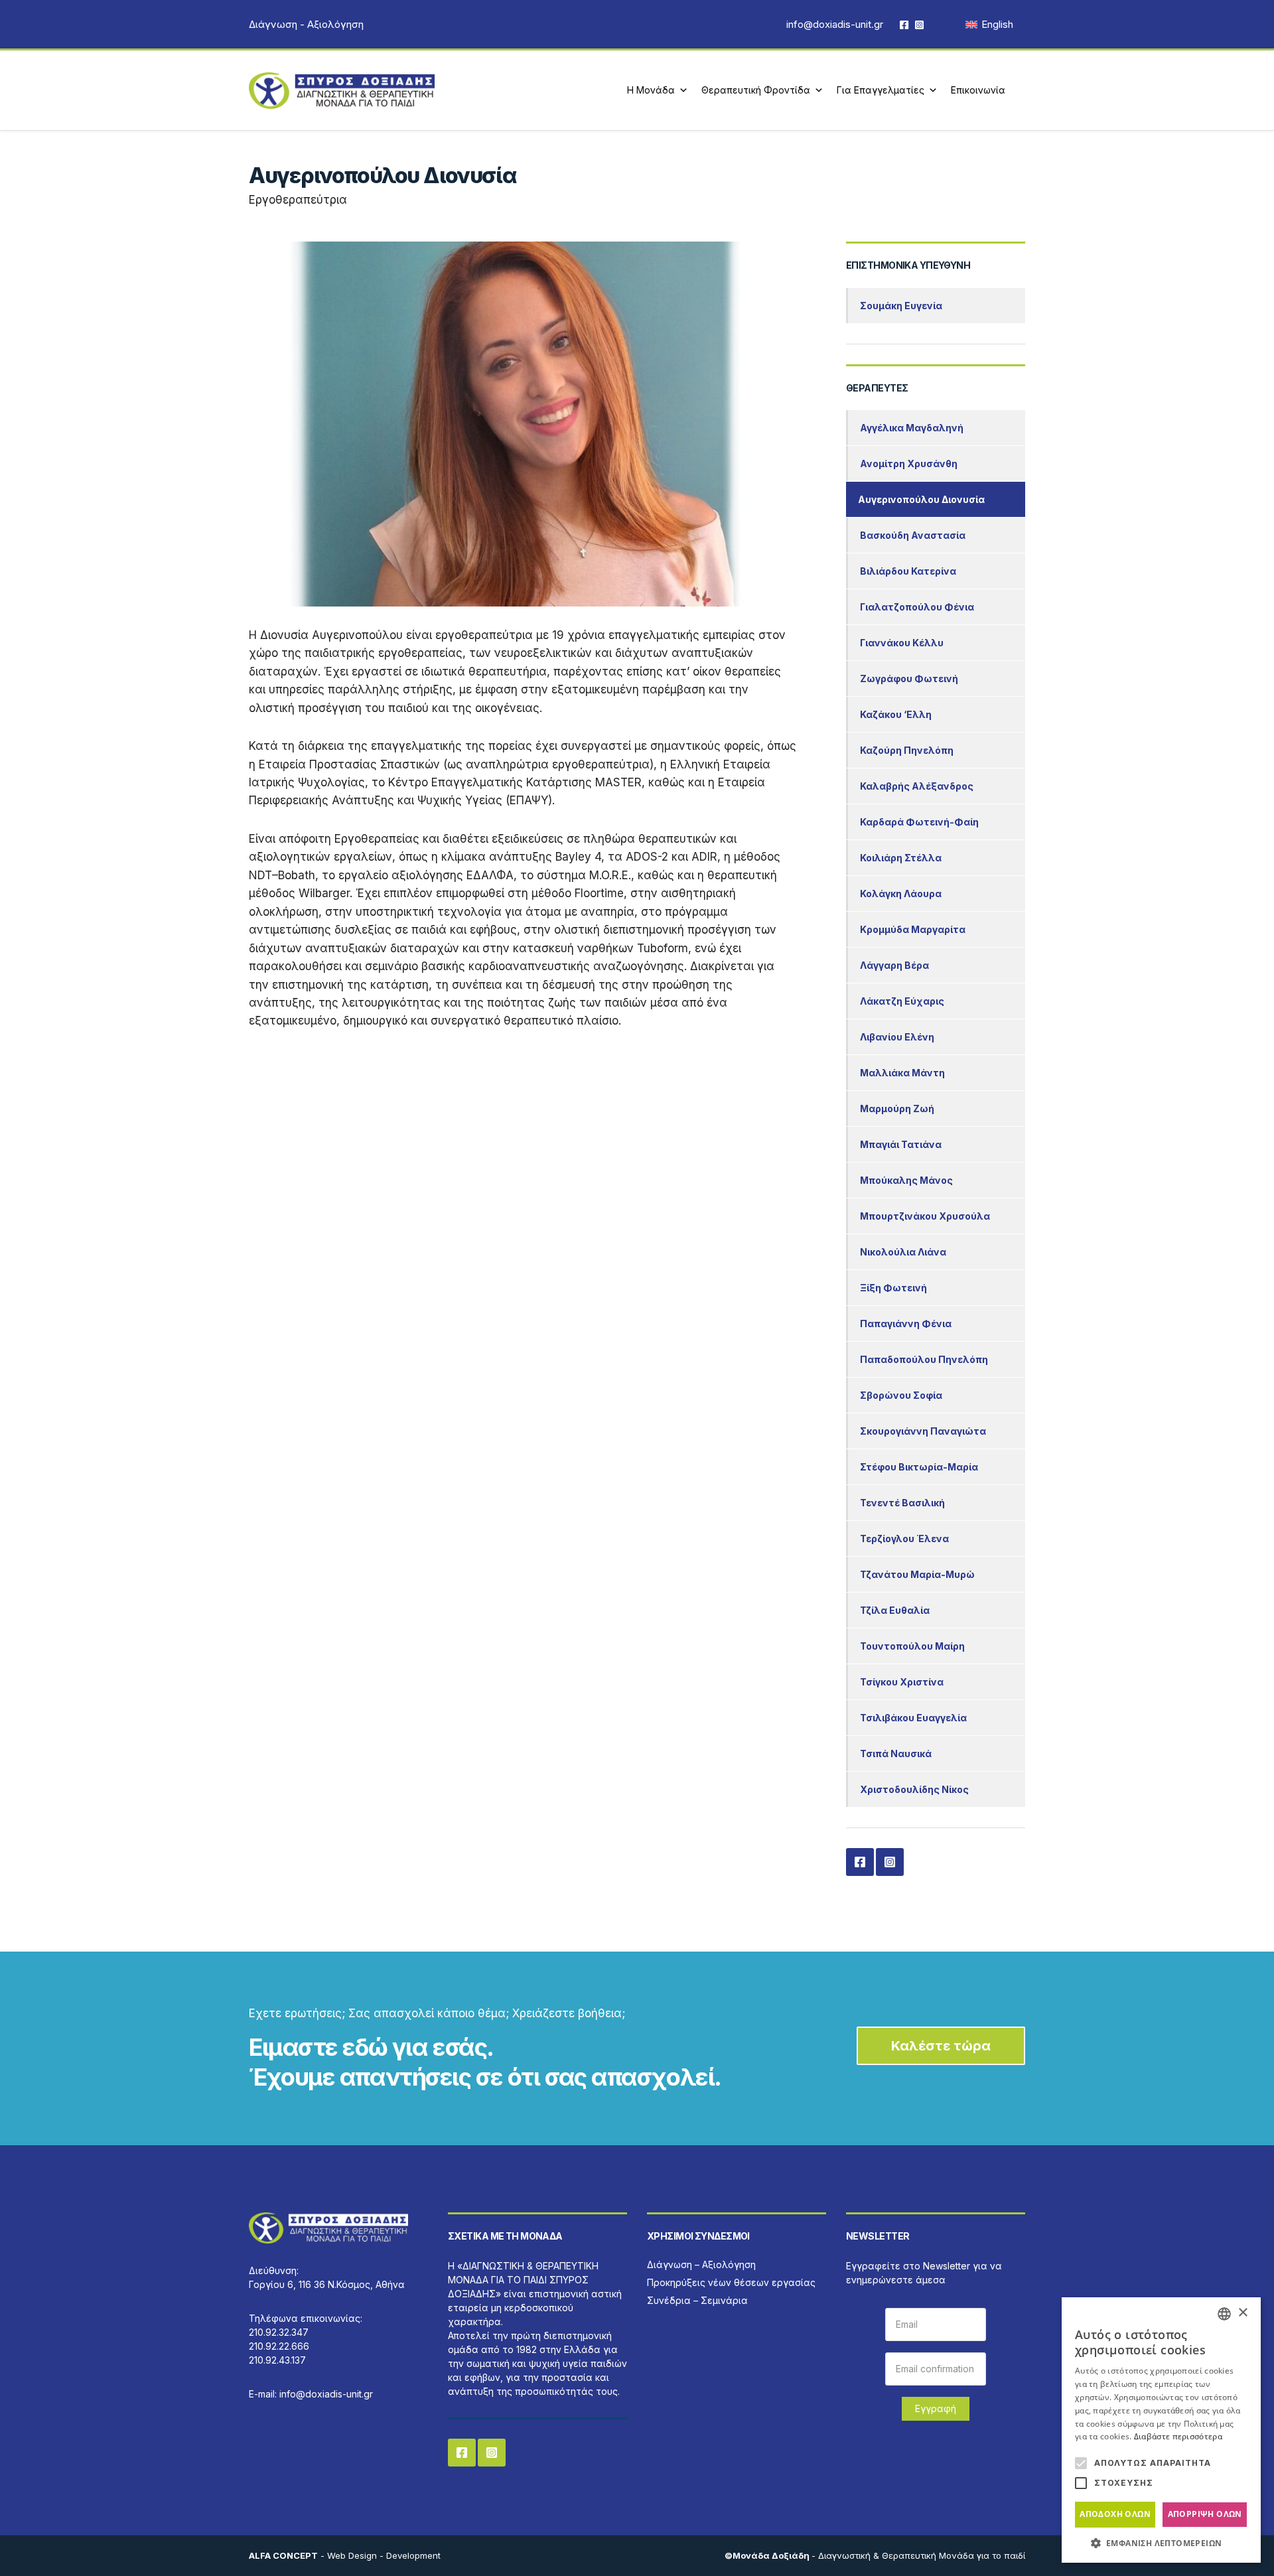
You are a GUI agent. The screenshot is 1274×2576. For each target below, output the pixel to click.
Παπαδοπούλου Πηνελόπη (924, 1359)
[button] (1161, 2543)
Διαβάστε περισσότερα (1178, 2436)
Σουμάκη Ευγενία (901, 306)
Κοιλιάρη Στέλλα (901, 858)
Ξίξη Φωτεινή (893, 1288)
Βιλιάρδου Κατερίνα (908, 571)
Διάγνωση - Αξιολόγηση (306, 24)
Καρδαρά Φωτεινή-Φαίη (919, 822)
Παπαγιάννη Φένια (906, 1324)
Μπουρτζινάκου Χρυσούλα (925, 1216)
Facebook (904, 24)
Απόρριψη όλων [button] (1205, 2514)
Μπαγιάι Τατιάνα (901, 1144)
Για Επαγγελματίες (881, 90)
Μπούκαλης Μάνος (906, 1180)
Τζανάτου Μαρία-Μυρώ (917, 1574)
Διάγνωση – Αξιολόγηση (701, 2264)
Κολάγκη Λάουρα (901, 894)
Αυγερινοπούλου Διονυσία (921, 499)
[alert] (1161, 2430)
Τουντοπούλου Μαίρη (912, 1646)
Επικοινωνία (978, 90)
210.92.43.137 (277, 2360)
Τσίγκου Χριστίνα (902, 1682)
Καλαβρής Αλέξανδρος (917, 786)
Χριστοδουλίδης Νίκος (914, 1789)
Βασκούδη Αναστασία (913, 535)
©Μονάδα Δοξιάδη (768, 2555)
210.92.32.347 (279, 2332)
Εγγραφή (936, 2408)
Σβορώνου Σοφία (901, 1395)
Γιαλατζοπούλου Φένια (917, 607)
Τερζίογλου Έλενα (904, 1538)
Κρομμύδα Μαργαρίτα (913, 929)
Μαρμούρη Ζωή (897, 1109)
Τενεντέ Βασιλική (902, 1503)
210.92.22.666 (279, 2346)
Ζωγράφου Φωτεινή (909, 679)
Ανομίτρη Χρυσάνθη (909, 464)
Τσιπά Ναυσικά (896, 1753)
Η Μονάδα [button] (651, 90)
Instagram (919, 24)
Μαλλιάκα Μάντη (902, 1073)
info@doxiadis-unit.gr (835, 24)
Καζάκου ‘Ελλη (896, 714)
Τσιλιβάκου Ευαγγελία (913, 1718)
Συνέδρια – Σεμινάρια (697, 2300)
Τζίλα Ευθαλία (895, 1610)
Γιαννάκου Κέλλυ (902, 643)
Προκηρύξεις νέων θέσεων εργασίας (731, 2282)
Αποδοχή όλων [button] (1115, 2514)
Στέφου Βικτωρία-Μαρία (919, 1467)
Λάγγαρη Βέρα (894, 965)
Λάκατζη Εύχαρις (902, 1001)
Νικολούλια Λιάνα (903, 1252)
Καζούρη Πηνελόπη (907, 750)
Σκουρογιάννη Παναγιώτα (923, 1431)
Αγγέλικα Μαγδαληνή (912, 428)
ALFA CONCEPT (283, 2555)
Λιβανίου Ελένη (897, 1037)
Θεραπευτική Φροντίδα (756, 90)
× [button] (1242, 2313)
